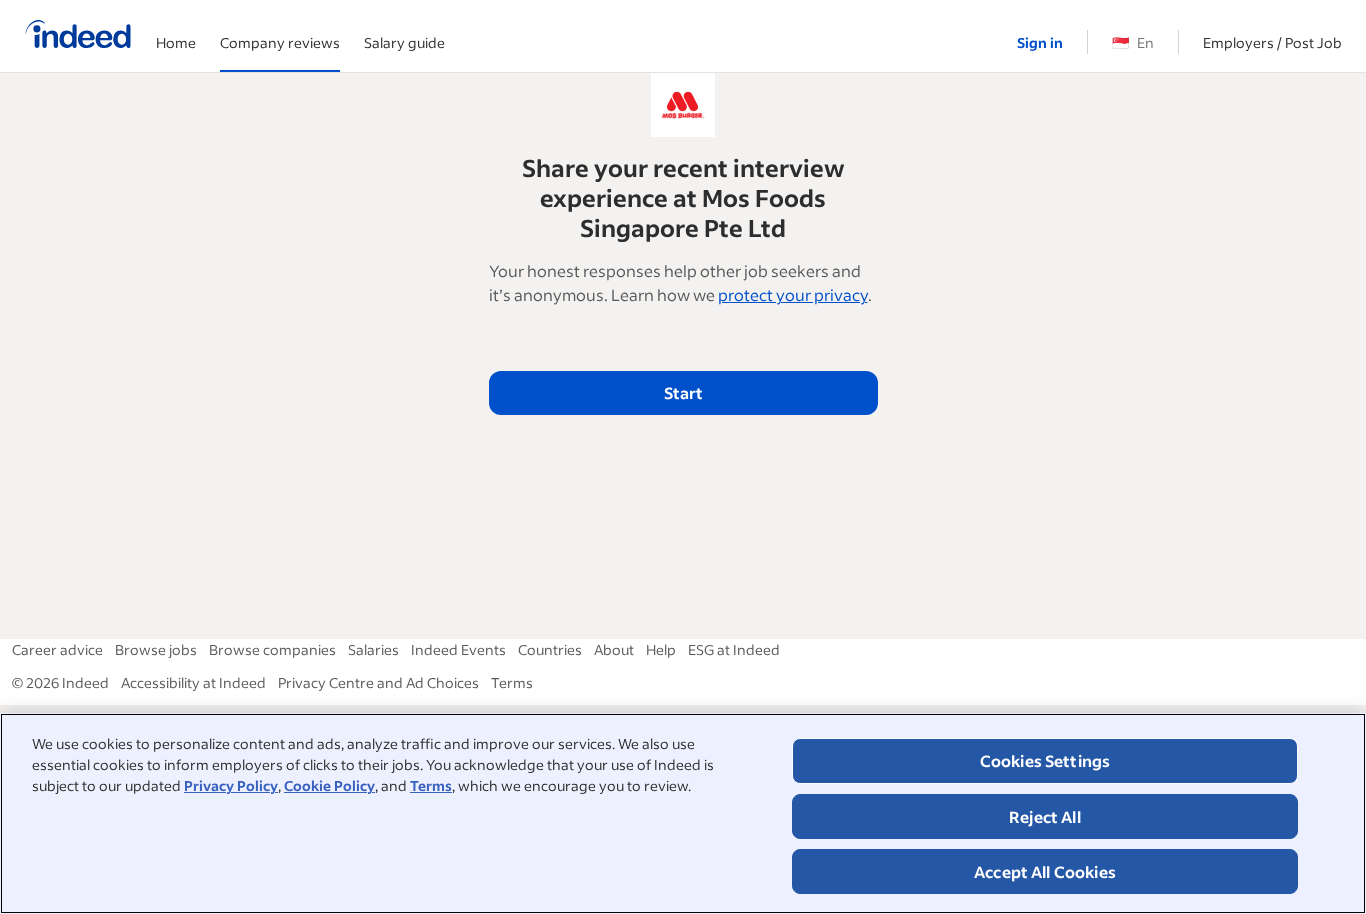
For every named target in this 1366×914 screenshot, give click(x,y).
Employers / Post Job (1272, 42)
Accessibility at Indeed (193, 682)
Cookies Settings (1045, 760)
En (1133, 42)
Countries (550, 649)
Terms (431, 785)
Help (661, 649)
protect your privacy (793, 294)
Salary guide (404, 42)
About (614, 649)
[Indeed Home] (78, 36)
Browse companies (272, 649)
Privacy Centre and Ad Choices (378, 682)
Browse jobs (156, 649)
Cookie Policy (329, 785)
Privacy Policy (231, 785)
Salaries (373, 649)
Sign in (1040, 42)
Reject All (1045, 816)
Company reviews (280, 42)
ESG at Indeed (734, 649)
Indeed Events (458, 649)
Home (176, 42)
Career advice (57, 649)
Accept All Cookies (1045, 871)
